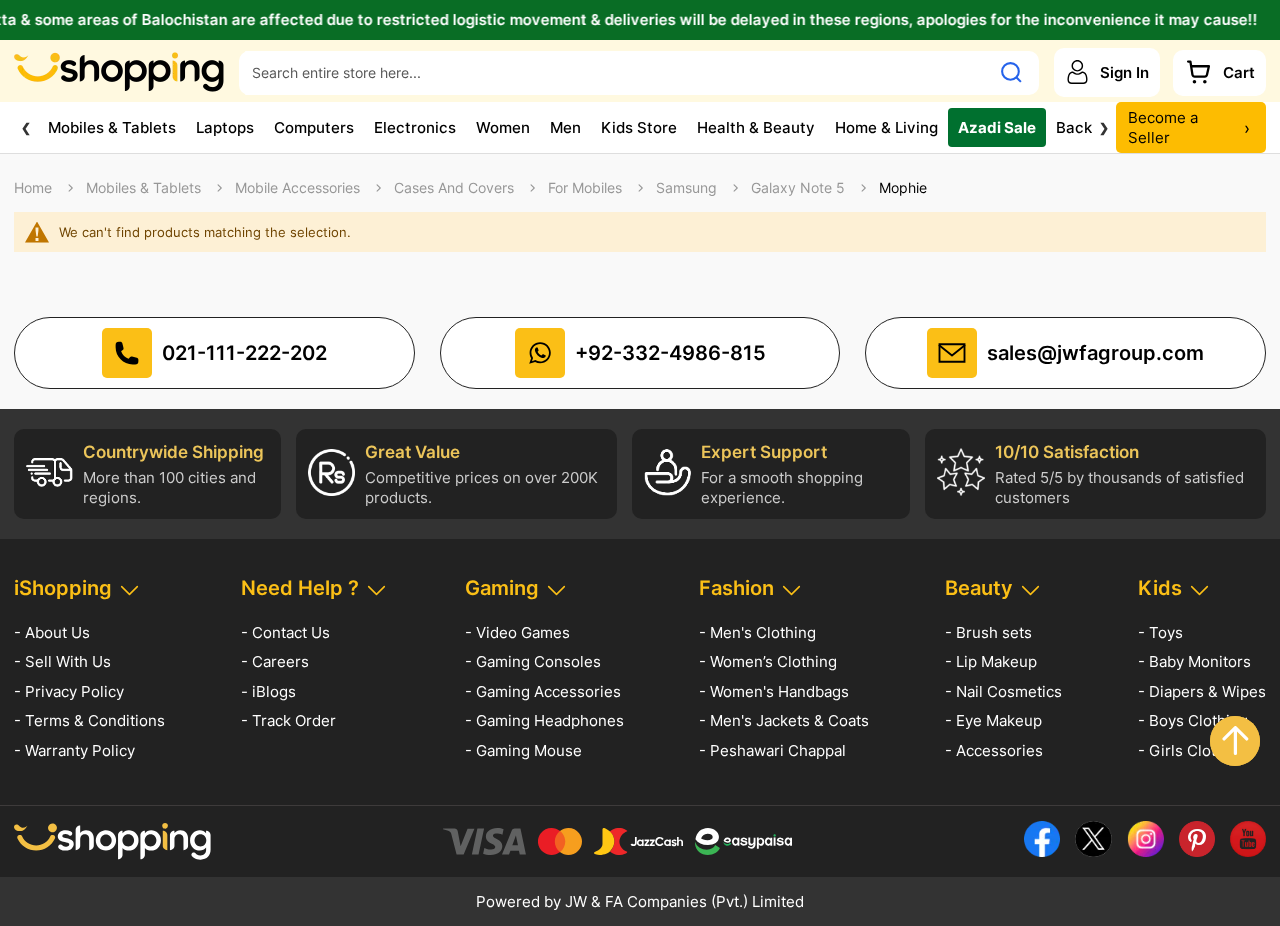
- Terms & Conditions (89, 720)
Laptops (225, 126)
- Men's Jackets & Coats (784, 720)
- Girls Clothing (1192, 750)
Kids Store (639, 126)
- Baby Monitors (1194, 661)
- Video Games (517, 632)
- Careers (275, 661)
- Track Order (288, 720)
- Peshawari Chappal (772, 750)
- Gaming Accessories (543, 691)
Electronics (415, 126)
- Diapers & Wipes (1202, 691)
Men (565, 126)
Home (33, 188)
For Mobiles (585, 188)
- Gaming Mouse (523, 750)
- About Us (52, 632)
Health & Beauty (756, 126)
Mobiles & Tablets (112, 126)
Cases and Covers (454, 188)
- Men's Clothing (757, 632)
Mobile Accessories (297, 188)
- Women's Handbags (774, 691)
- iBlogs (268, 691)
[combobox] (614, 72)
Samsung (686, 188)
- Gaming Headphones (544, 720)
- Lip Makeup (991, 661)
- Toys (1160, 632)
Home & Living (886, 126)
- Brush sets (988, 632)
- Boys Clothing (1193, 720)
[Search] (1011, 72)
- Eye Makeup (993, 720)
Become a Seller (1189, 127)
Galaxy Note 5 (798, 188)
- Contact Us (285, 632)
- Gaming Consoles (533, 661)
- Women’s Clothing (768, 661)
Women (503, 126)
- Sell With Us (62, 661)
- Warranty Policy (74, 750)
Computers (314, 126)
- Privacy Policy (69, 691)
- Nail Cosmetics (1003, 691)
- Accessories (994, 750)
